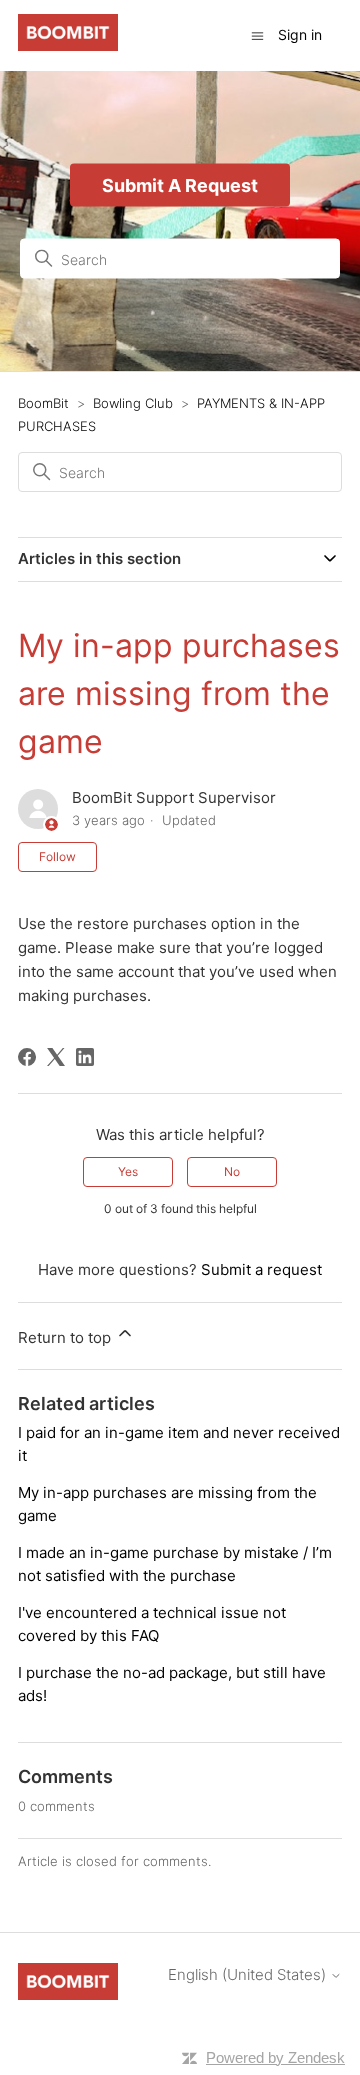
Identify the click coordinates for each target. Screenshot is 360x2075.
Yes (128, 1171)
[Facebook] (27, 1057)
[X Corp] (56, 1057)
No (232, 1171)
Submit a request (261, 1269)
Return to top (66, 1337)
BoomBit (43, 403)
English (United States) (249, 1974)
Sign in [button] (300, 34)
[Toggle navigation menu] (257, 34)
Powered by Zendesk (275, 2057)
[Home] (68, 45)
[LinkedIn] (85, 1057)
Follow (57, 856)
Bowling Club (133, 403)
